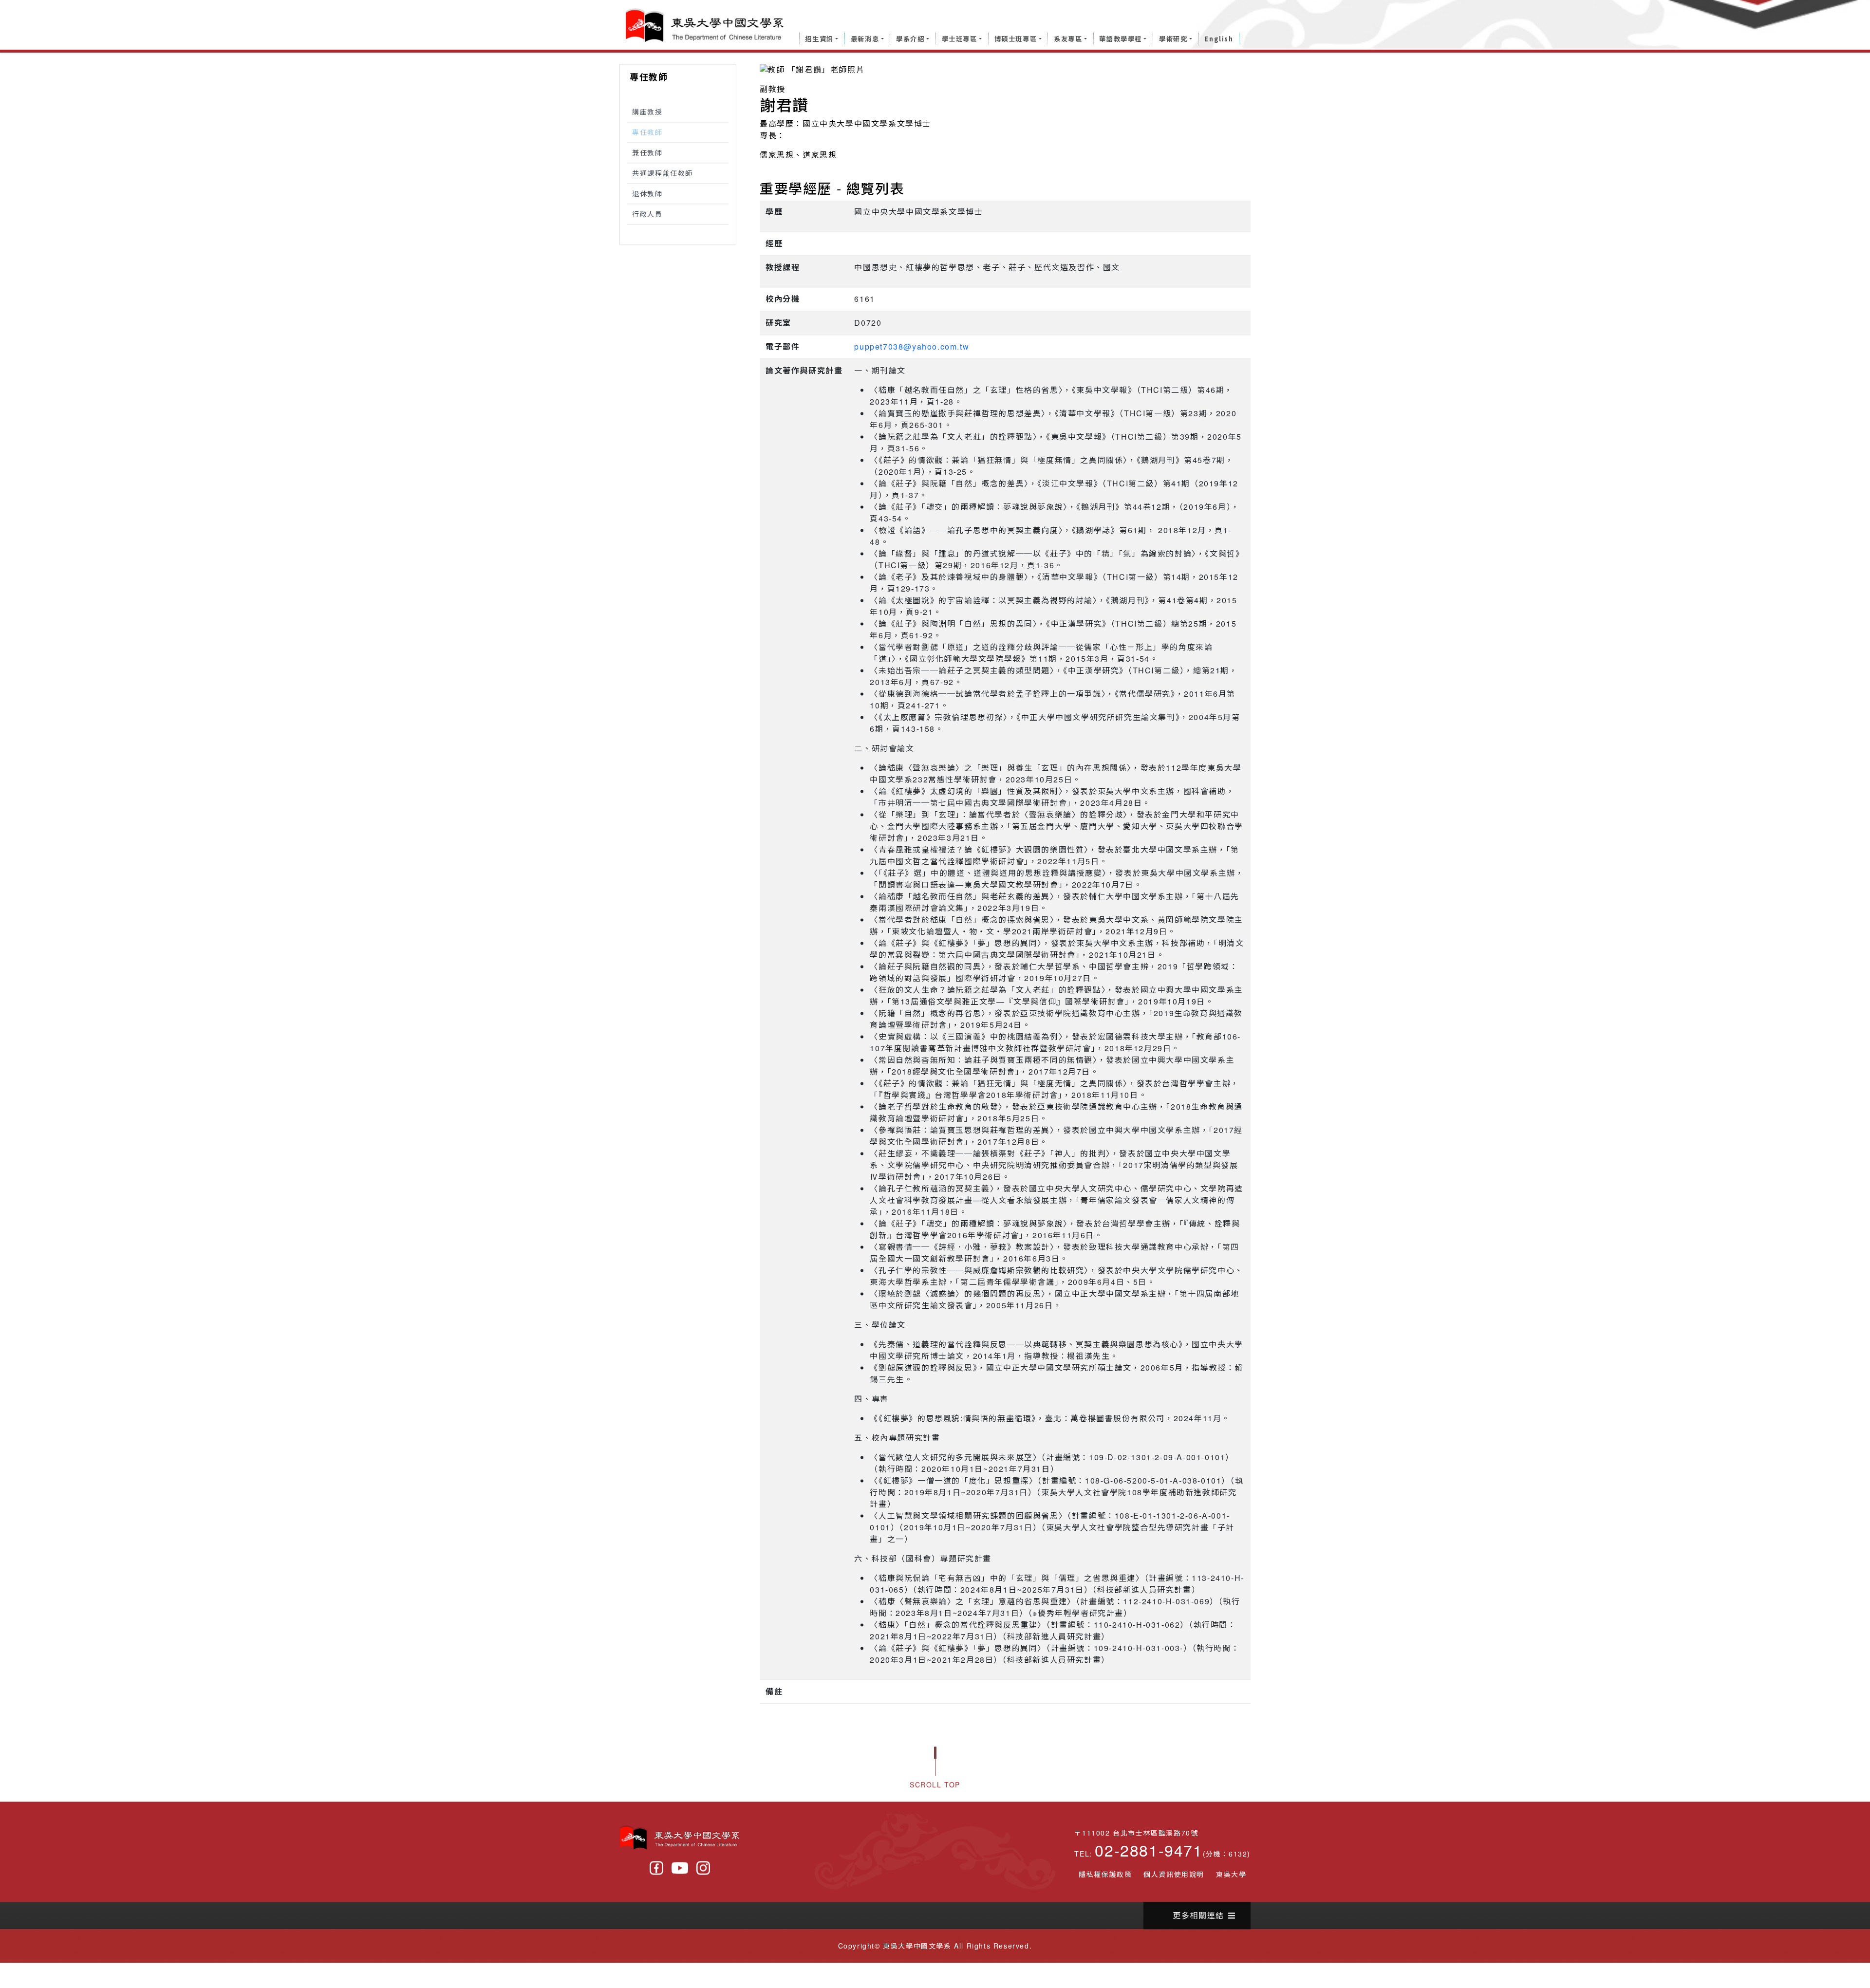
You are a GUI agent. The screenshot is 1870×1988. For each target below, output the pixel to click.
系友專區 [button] (1068, 39)
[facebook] (656, 1872)
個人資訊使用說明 (1174, 1878)
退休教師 (647, 197)
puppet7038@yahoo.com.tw (912, 350)
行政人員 (647, 218)
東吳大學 (1231, 1878)
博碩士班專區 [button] (1016, 39)
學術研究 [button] (1173, 39)
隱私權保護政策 (1105, 1878)
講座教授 (647, 115)
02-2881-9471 (1149, 1854)
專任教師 (647, 136)
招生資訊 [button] (819, 39)
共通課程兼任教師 (663, 177)
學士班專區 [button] (960, 39)
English (1219, 39)
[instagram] (703, 1872)
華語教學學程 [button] (1121, 39)
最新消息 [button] (865, 39)
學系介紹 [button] (910, 39)
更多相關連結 (1198, 1919)
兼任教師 (647, 156)
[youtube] (680, 1872)
